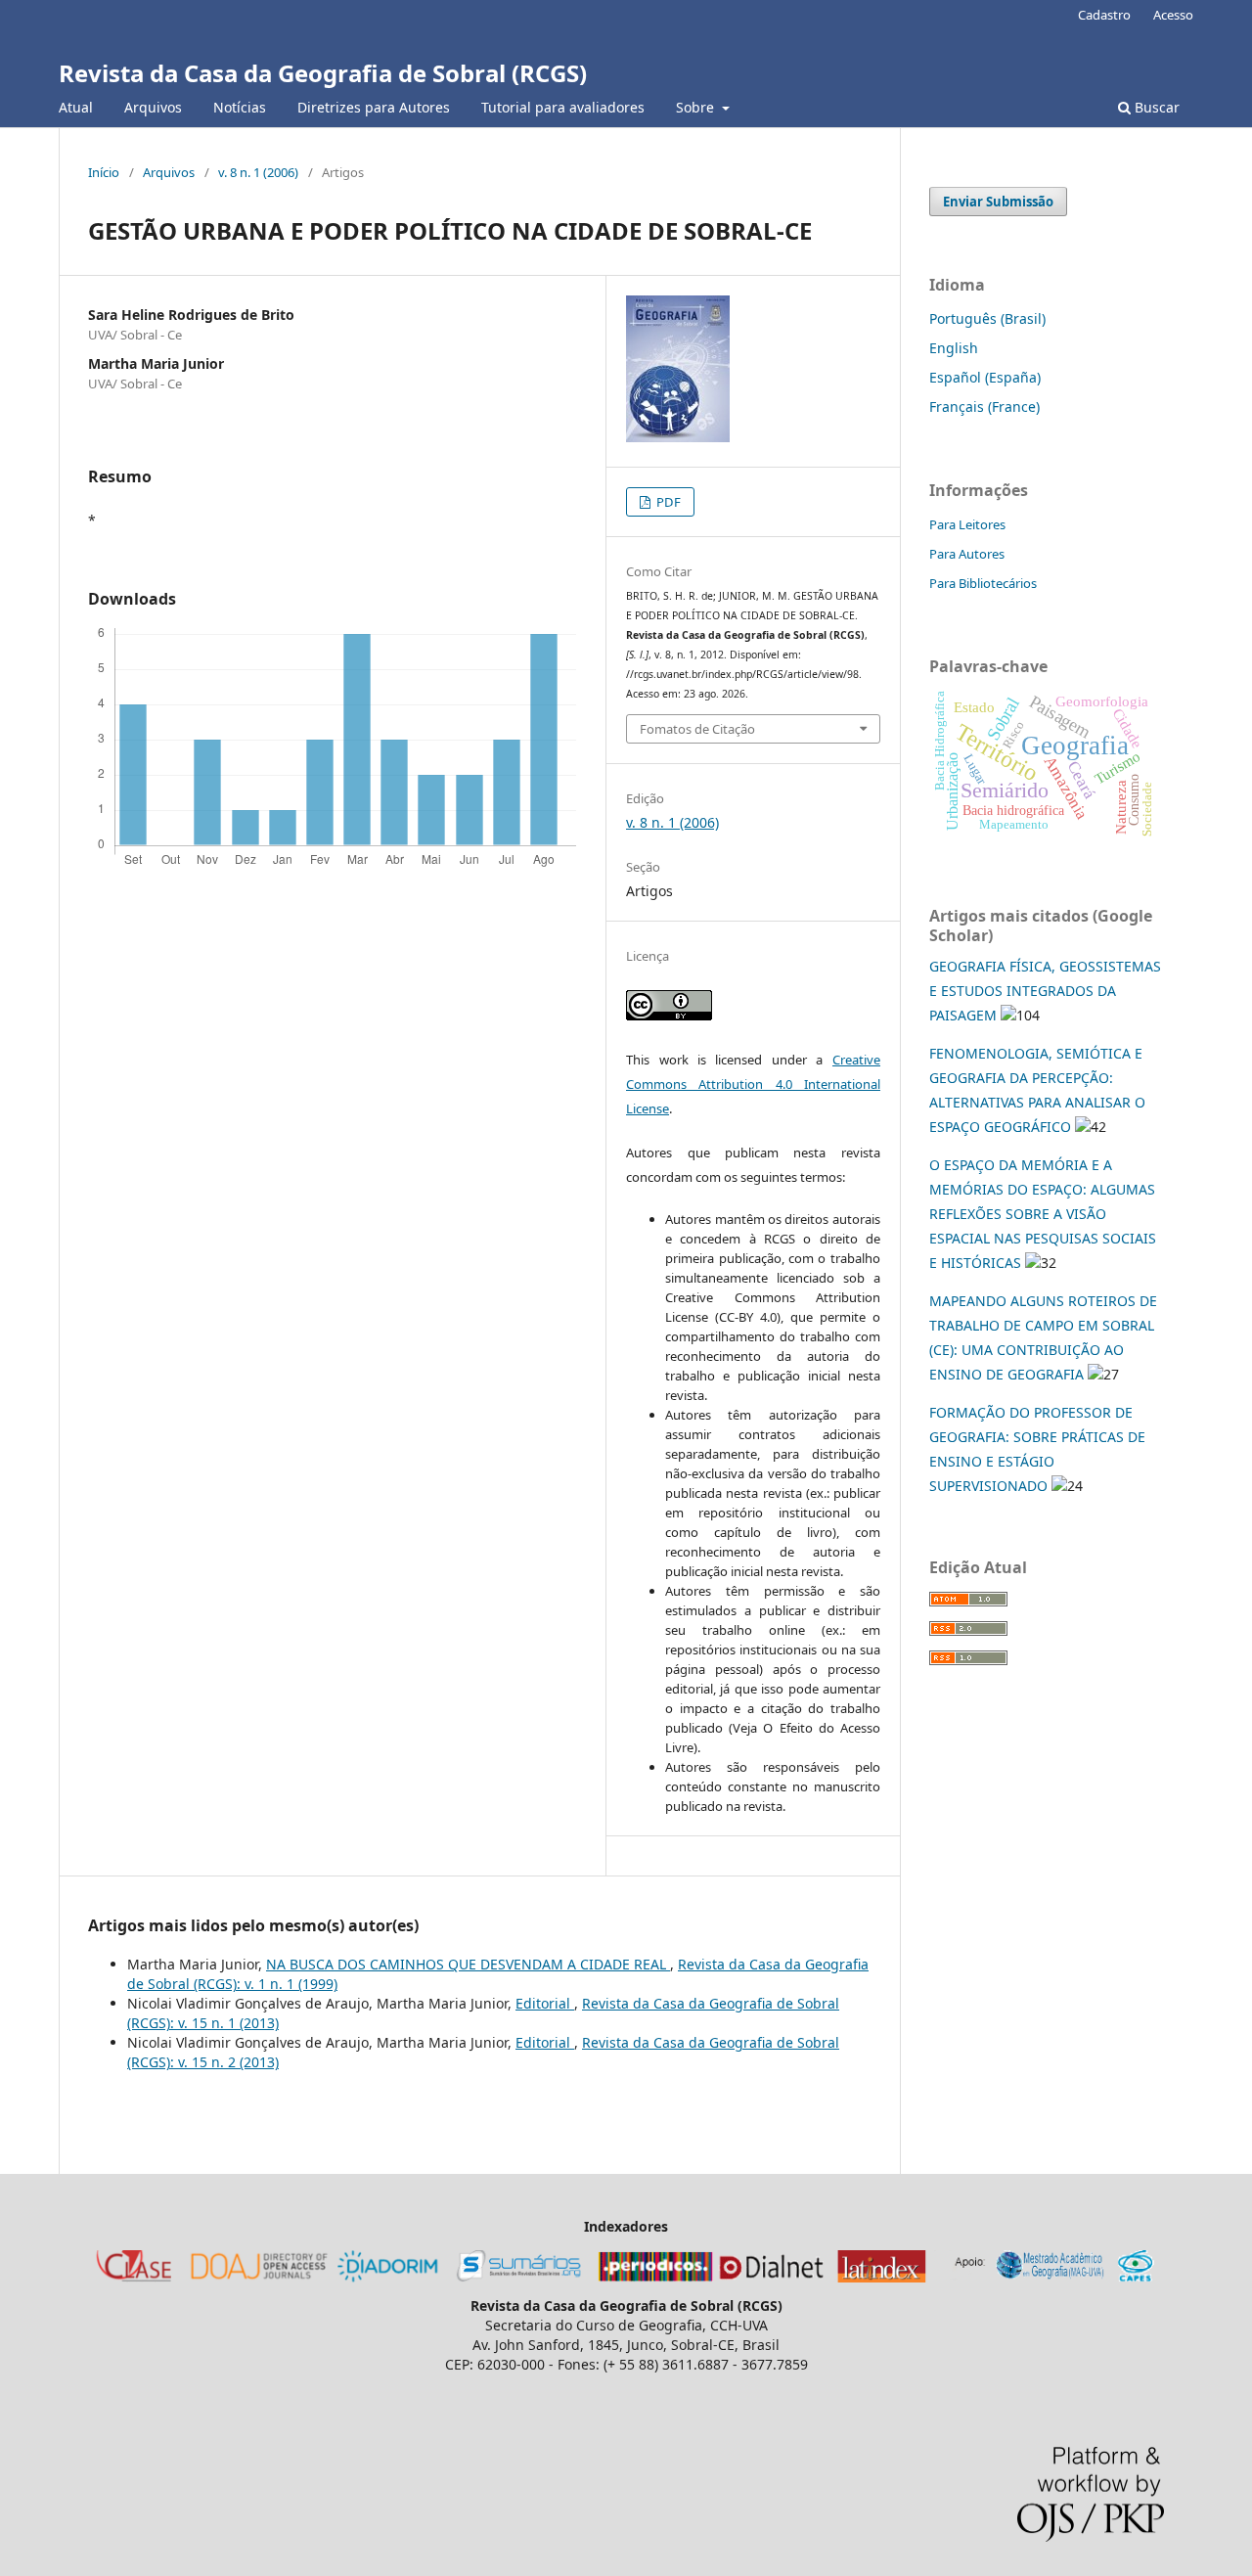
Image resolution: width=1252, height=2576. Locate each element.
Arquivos (153, 107)
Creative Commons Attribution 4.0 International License (753, 1084)
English (954, 348)
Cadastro (1104, 15)
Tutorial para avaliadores (563, 107)
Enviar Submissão (998, 202)
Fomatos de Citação (697, 729)
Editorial (545, 2003)
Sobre (697, 107)
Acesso (1173, 15)
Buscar (1155, 107)
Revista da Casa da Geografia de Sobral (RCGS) (323, 73)
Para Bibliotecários (983, 583)
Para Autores (967, 554)
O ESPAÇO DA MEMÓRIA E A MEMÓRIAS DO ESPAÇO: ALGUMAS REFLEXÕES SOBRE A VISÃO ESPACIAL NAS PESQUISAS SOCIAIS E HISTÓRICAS (1043, 1214)
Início (104, 172)
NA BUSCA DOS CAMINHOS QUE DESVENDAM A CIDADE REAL (468, 1964)
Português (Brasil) (987, 318)
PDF (667, 502)
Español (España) (985, 377)
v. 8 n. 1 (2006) (258, 172)
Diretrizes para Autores (374, 107)
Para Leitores (967, 524)
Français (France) (984, 407)
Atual (76, 107)
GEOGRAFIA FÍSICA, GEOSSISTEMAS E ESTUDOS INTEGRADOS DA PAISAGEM (1045, 991)
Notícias (240, 107)
